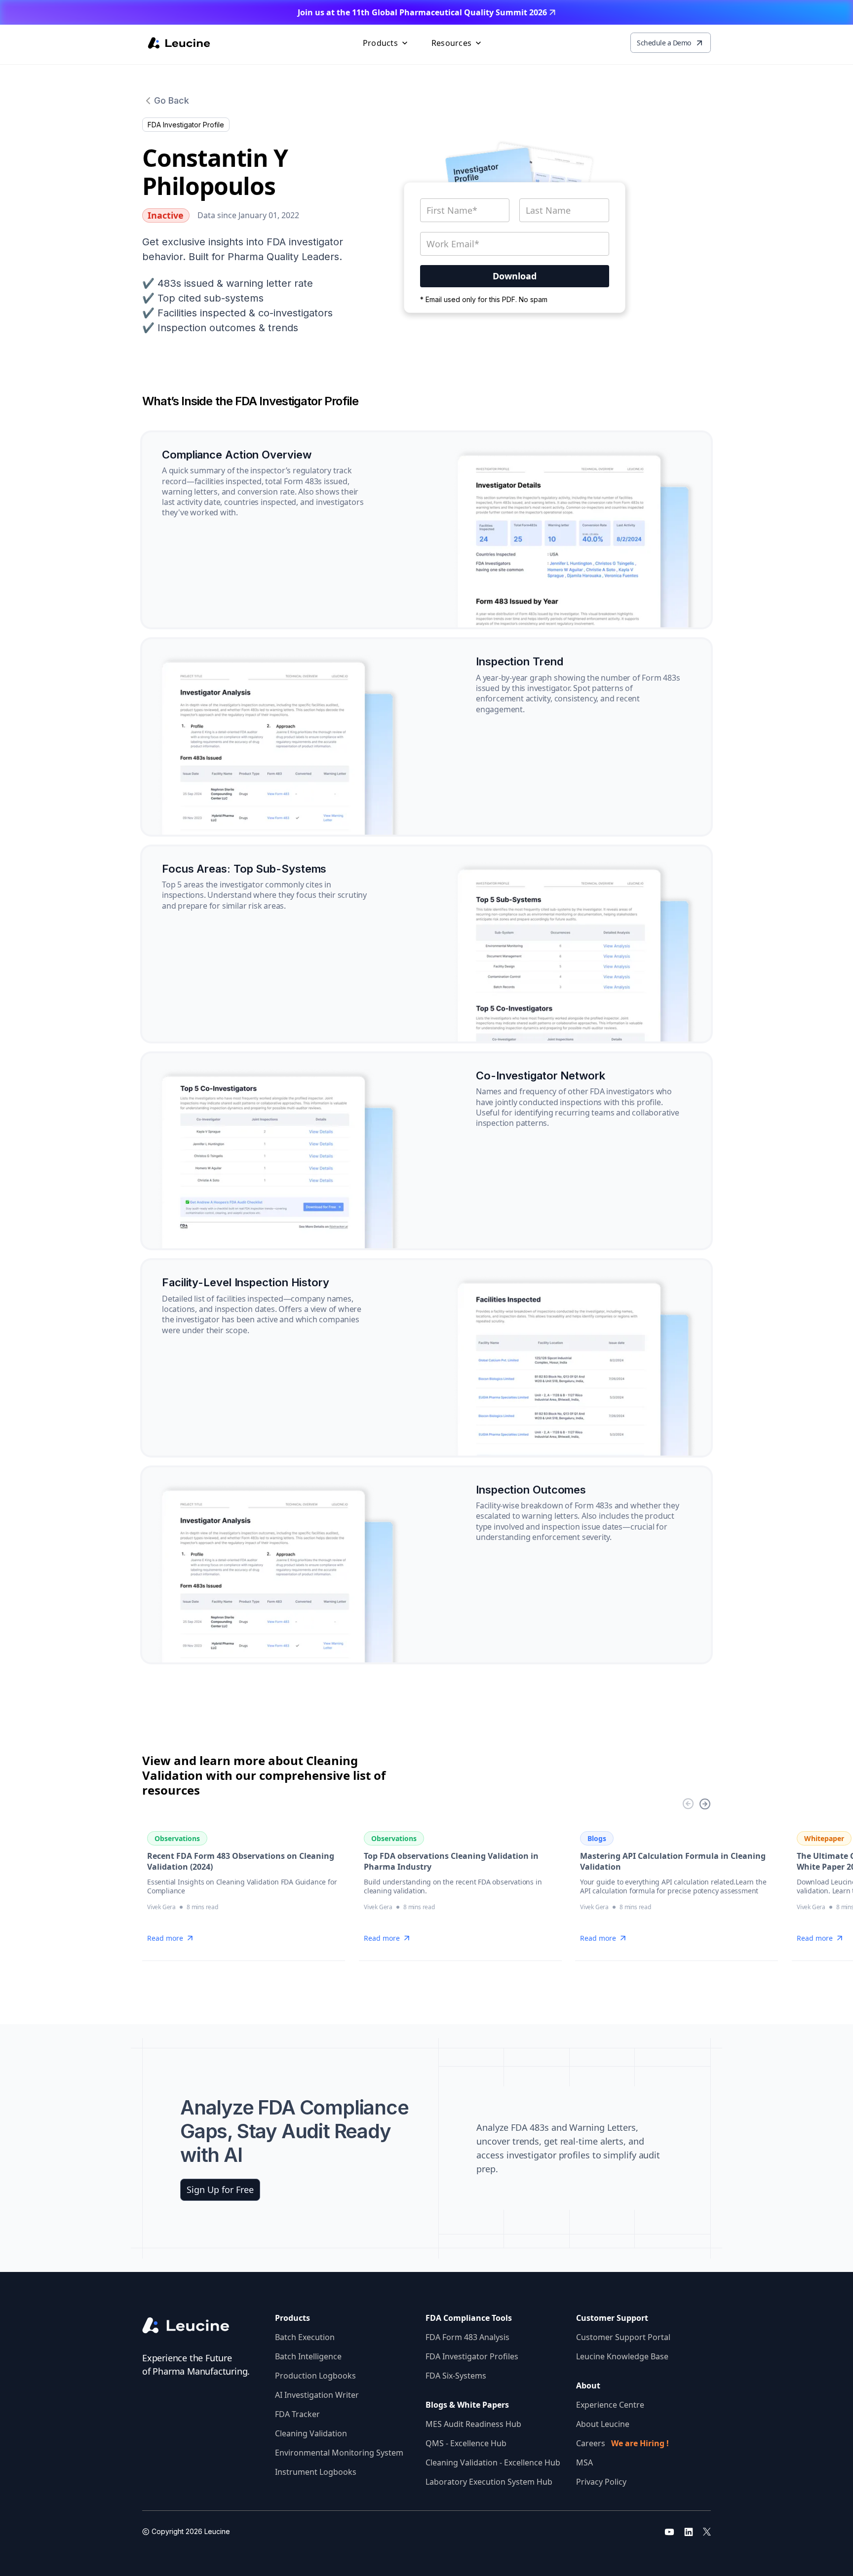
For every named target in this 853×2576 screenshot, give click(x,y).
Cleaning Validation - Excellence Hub (493, 2462)
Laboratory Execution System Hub (489, 2482)
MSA (584, 2462)
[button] (386, 43)
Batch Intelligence (308, 2356)
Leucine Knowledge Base (622, 2356)
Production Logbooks (315, 2376)
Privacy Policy (601, 2482)
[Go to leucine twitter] (707, 2532)
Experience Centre (610, 2405)
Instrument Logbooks (316, 2472)
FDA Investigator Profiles (472, 2356)
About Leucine (603, 2424)
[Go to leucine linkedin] (689, 2532)
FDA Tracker (297, 2414)
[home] (179, 43)
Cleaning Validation (311, 2433)
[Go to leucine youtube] (669, 2532)
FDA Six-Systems (456, 2376)
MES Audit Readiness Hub (473, 2424)
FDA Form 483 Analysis (467, 2337)
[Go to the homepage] (194, 2326)
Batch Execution (305, 2337)
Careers (622, 2443)
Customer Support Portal (623, 2337)
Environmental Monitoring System (339, 2453)
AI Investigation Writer (317, 2395)
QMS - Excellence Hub (466, 2443)
